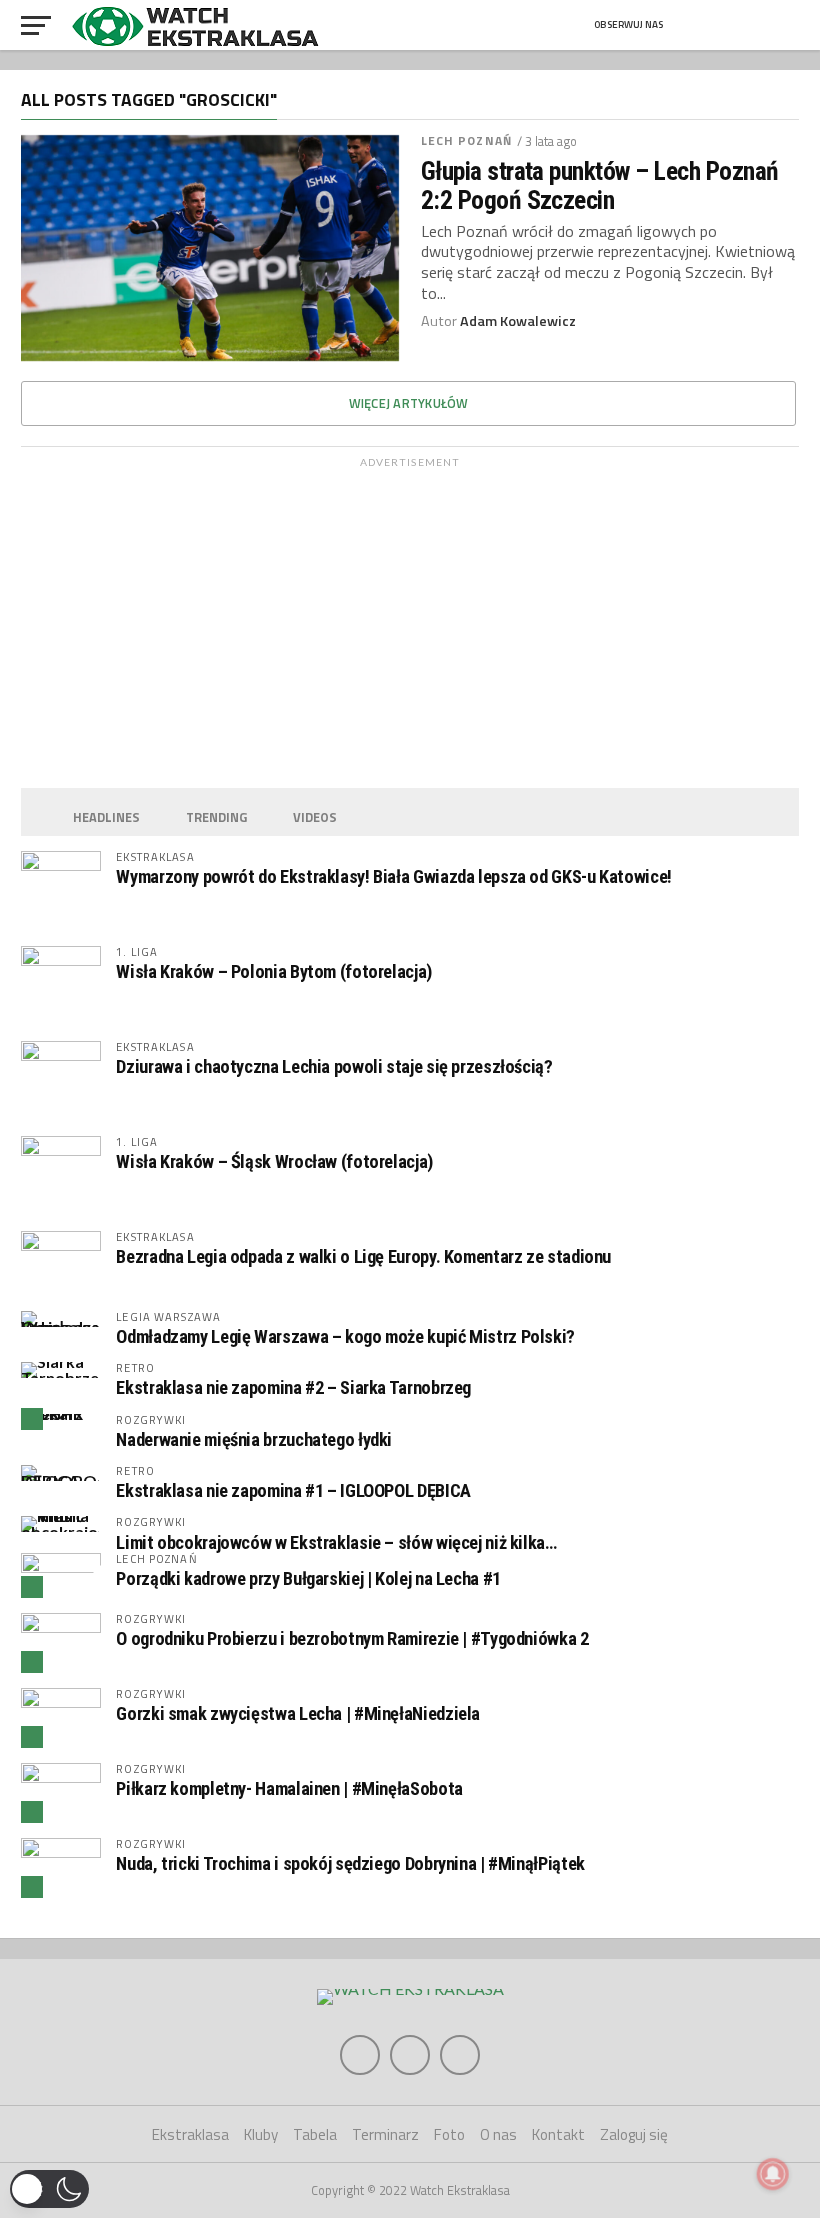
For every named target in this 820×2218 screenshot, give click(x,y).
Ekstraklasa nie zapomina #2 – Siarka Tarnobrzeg (293, 1387)
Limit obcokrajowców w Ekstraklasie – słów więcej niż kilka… (336, 1542)
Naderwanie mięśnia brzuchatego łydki (254, 1439)
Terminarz (385, 2134)
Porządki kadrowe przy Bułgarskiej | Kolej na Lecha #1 (308, 1578)
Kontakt (558, 2134)
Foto (449, 2134)
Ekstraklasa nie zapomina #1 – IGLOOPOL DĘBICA (293, 1490)
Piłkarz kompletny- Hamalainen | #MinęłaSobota (289, 1788)
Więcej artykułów (409, 403)
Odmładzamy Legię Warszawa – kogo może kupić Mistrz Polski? (345, 1336)
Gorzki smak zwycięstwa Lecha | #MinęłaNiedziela (298, 1713)
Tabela (315, 2134)
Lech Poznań (466, 140)
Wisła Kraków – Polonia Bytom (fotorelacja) (274, 971)
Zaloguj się (634, 2134)
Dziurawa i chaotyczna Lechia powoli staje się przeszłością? (334, 1066)
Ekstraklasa (190, 2134)
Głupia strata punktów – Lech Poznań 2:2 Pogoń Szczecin (600, 185)
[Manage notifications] (773, 2174)
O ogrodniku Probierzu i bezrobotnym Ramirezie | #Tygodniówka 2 (352, 1638)
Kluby (261, 2134)
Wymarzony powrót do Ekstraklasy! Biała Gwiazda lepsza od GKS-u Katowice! (394, 876)
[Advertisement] (409, 618)
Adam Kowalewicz (518, 321)
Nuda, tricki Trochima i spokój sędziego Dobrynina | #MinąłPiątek (350, 1863)
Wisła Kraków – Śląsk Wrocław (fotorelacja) (274, 1161)
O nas (498, 2134)
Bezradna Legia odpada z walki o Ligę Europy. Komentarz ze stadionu (363, 1256)
